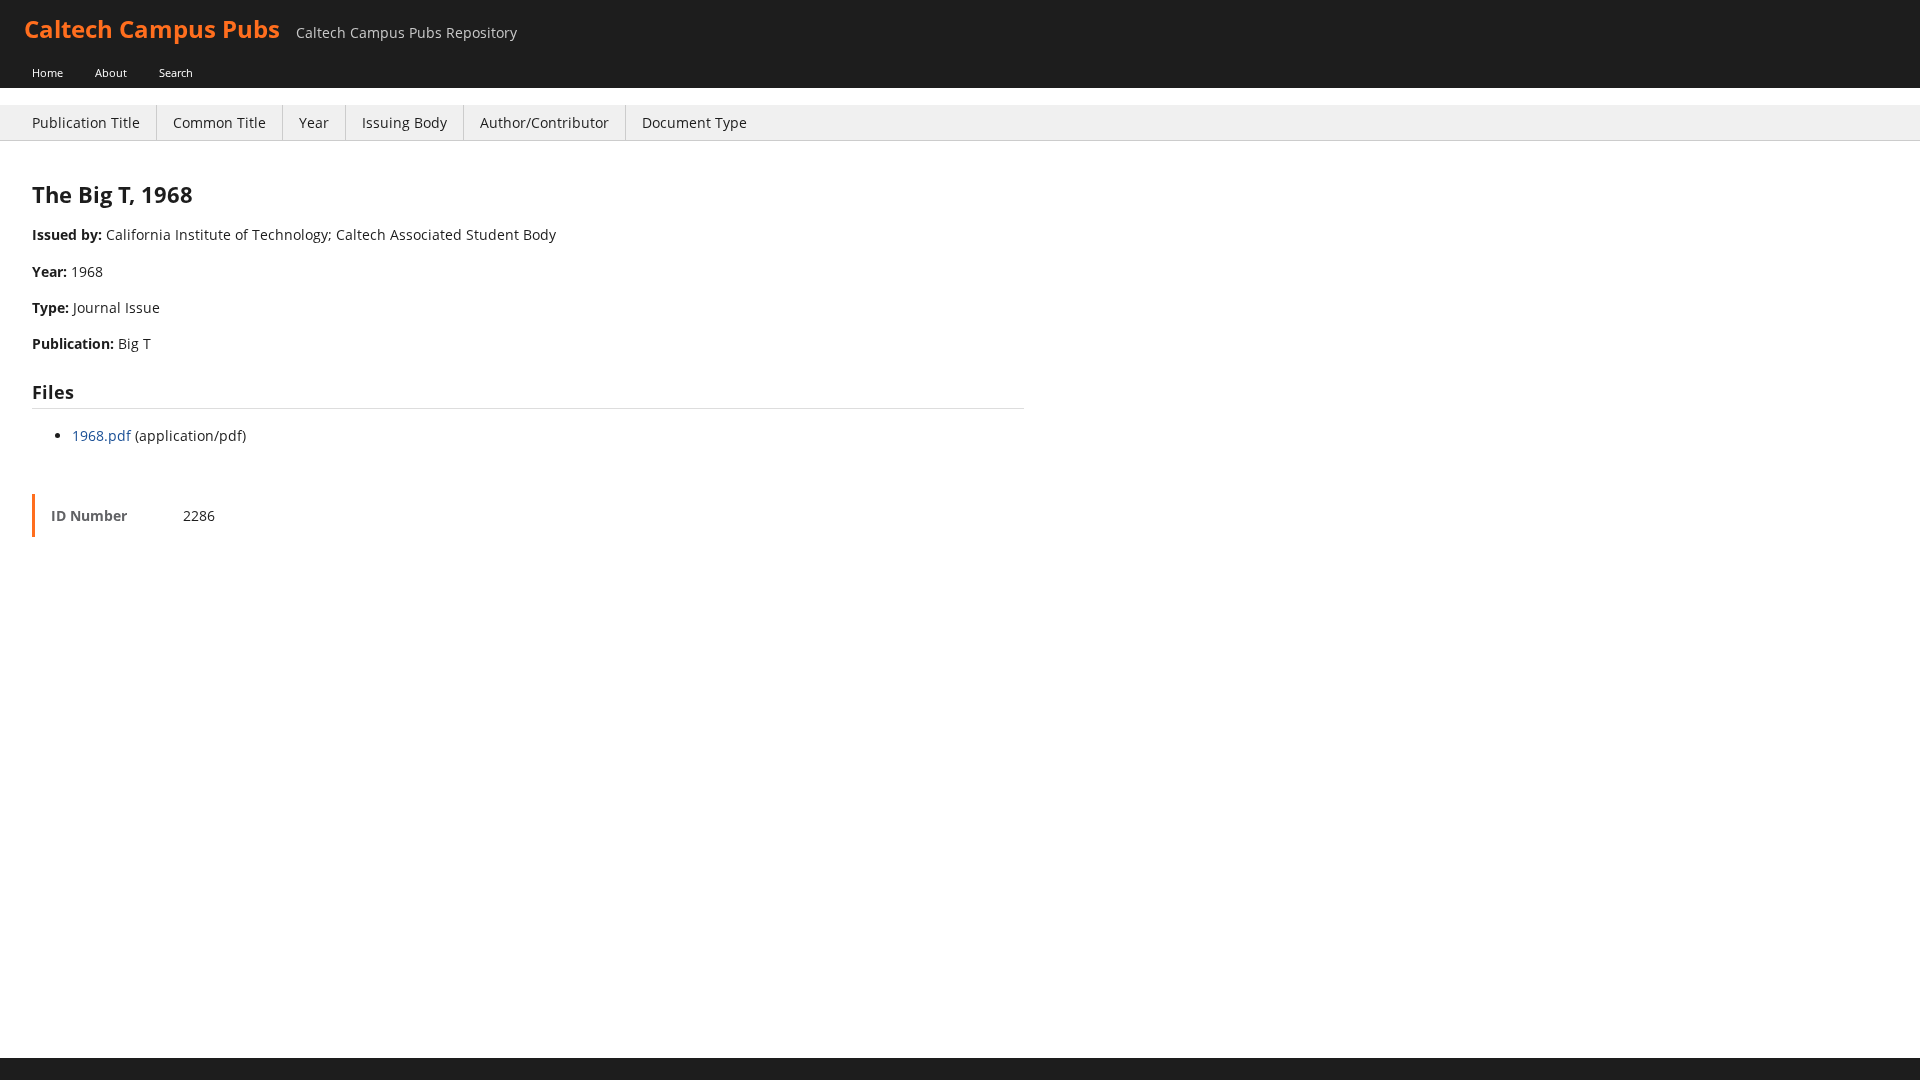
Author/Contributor (544, 122)
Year (314, 122)
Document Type (694, 122)
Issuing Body (404, 122)
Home (47, 72)
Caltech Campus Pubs (152, 28)
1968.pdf (101, 435)
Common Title (219, 122)
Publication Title (86, 122)
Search (176, 72)
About (111, 72)
